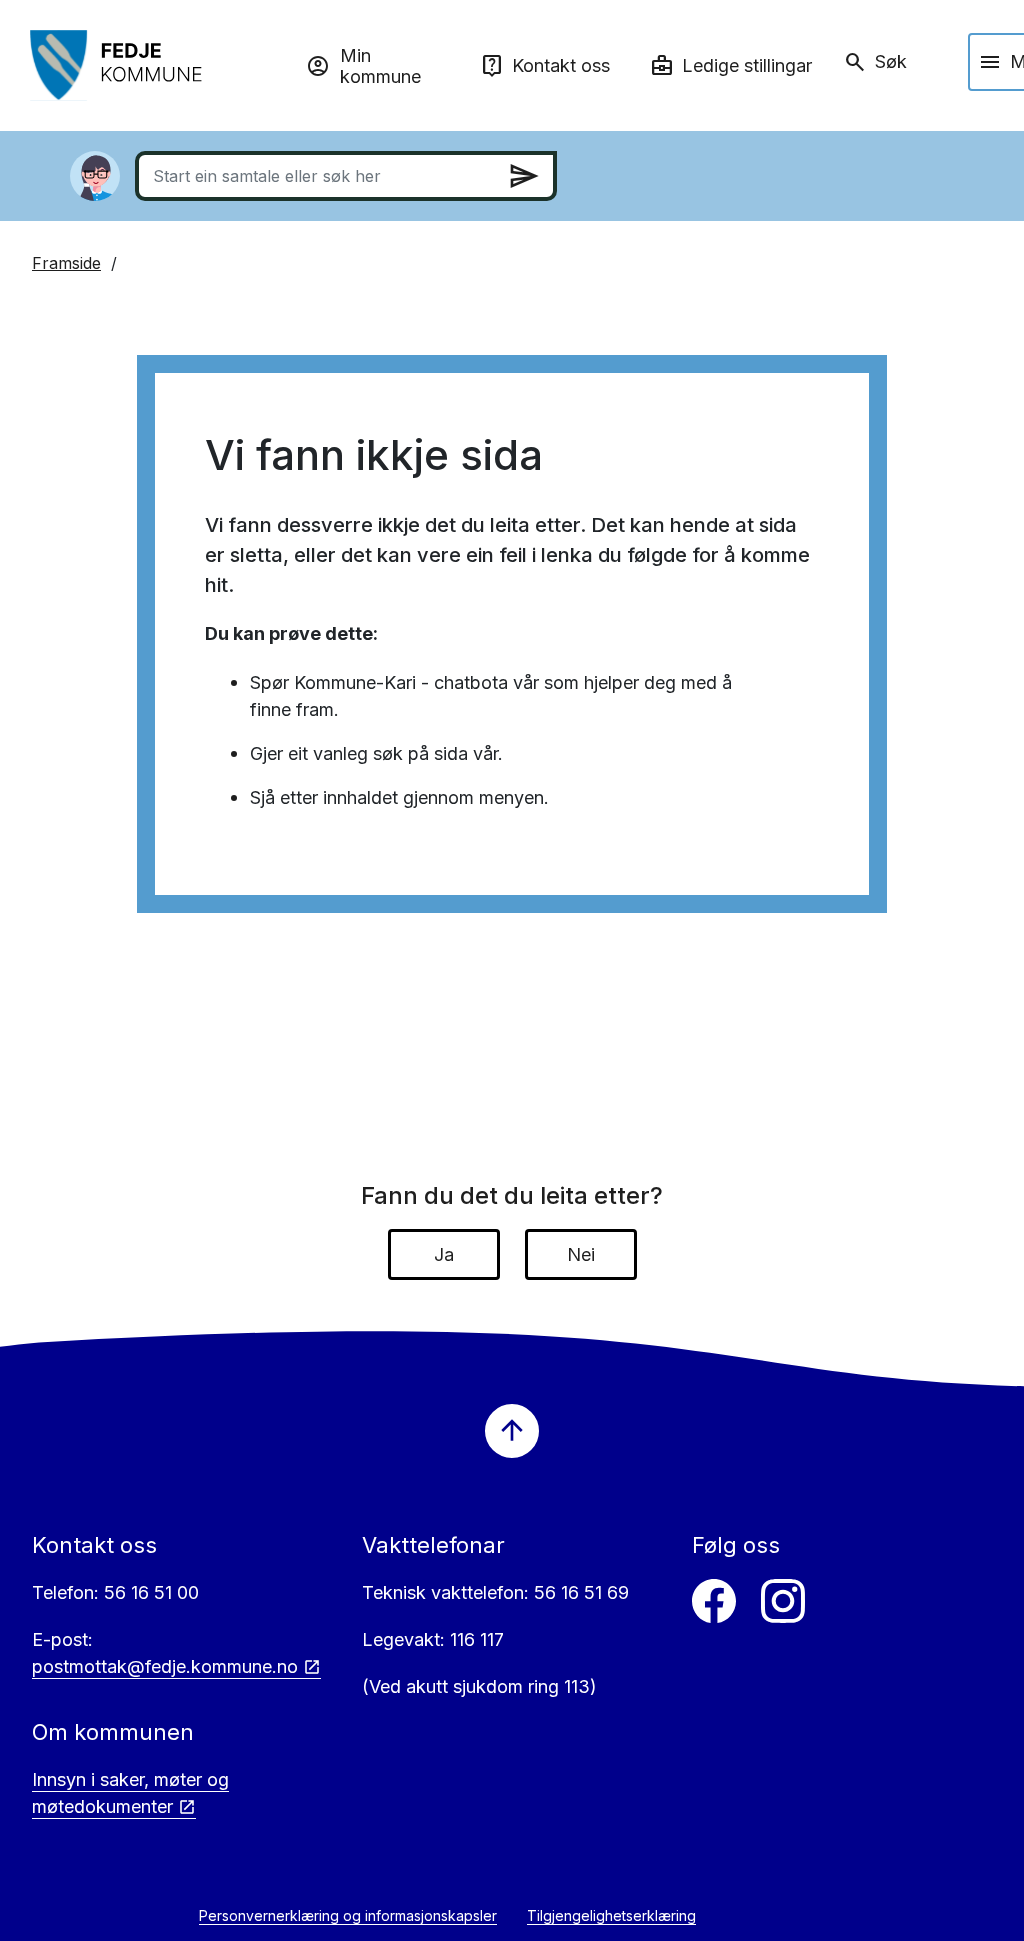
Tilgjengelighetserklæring (611, 1915)
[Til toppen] (512, 1431)
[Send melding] (524, 176)
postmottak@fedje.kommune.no (165, 1666)
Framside (66, 263)
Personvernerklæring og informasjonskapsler (348, 1915)
